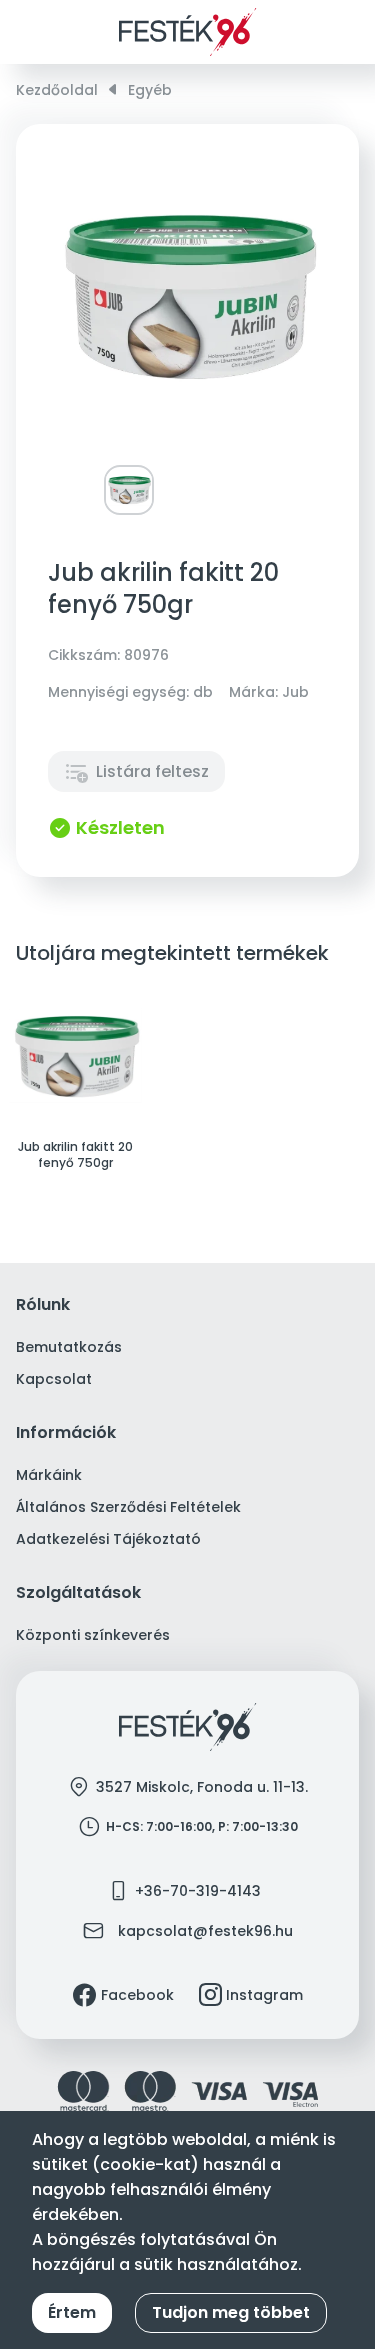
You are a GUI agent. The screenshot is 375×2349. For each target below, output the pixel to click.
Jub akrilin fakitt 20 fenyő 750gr (75, 1155)
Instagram (264, 1995)
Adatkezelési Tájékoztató (108, 1539)
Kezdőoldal (57, 90)
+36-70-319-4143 (198, 1891)
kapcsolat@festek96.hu (205, 1931)
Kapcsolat (54, 1379)
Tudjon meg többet (231, 2312)
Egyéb (150, 90)
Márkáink (49, 1475)
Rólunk (43, 1305)
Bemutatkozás (69, 1347)
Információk (66, 1433)
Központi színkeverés (93, 1635)
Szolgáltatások (78, 1593)
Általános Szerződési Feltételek (128, 1507)
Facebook (137, 1995)
